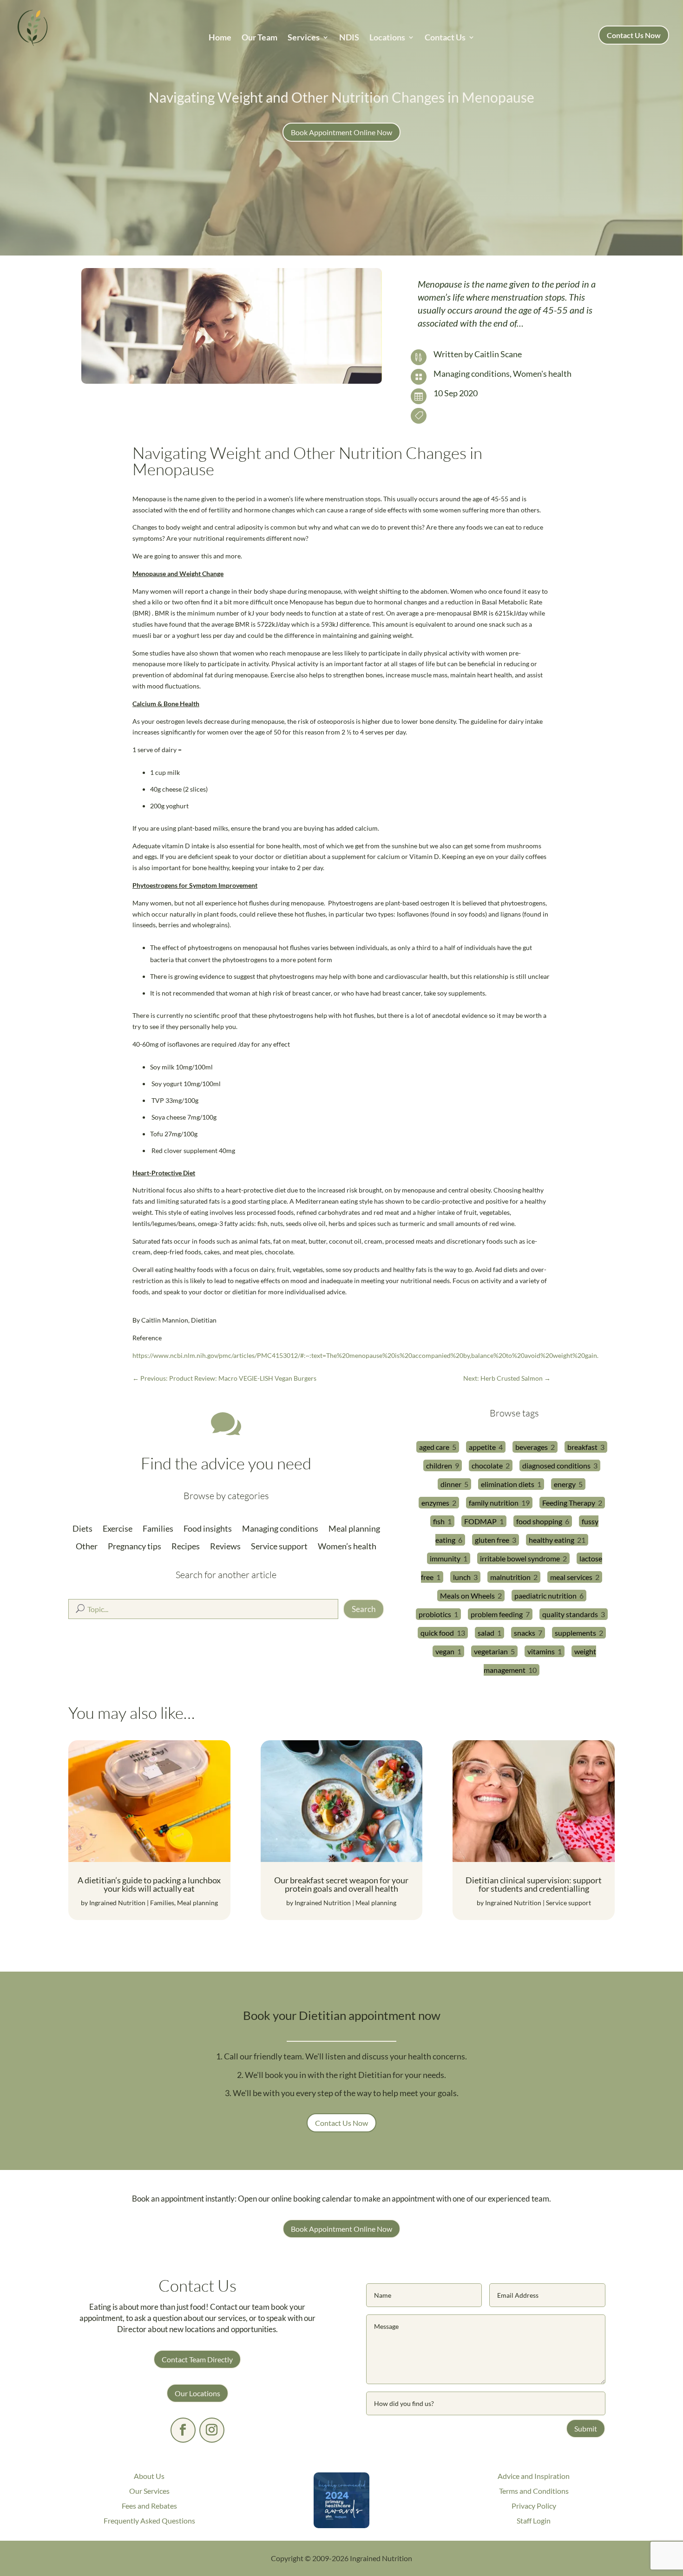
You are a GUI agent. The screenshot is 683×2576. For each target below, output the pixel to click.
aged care (434, 1447)
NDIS (349, 38)
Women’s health (347, 1546)
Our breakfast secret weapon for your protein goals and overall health (341, 1884)
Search (364, 1609)
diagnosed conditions (556, 1465)
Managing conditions (472, 374)
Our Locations (197, 2393)
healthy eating (552, 1540)
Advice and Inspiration (534, 2476)
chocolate (487, 1465)
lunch (462, 1577)
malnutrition (510, 1577)
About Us (149, 2476)
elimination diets (508, 1484)
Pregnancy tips (135, 1546)
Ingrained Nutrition (117, 1903)
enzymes (435, 1503)
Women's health (542, 374)
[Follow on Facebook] (183, 2430)
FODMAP (480, 1521)
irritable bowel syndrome (520, 1558)
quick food (437, 1633)
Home (220, 38)
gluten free (492, 1540)
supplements (575, 1633)
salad (486, 1633)
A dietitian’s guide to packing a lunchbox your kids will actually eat (149, 1884)
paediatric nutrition (545, 1596)
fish (439, 1521)
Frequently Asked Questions (149, 2520)
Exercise (118, 1529)
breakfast (582, 1447)
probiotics (435, 1614)
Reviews (225, 1546)
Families (158, 1529)
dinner (451, 1484)
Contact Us (445, 38)
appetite (482, 1447)
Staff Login (534, 2520)
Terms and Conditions (534, 2491)
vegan (445, 1651)
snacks (525, 1633)
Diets (82, 1529)
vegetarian (491, 1651)
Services (304, 38)
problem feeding (497, 1614)
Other (87, 1546)
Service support (279, 1546)
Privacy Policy (534, 2506)
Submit (586, 2429)
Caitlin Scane (498, 354)
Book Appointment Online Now (341, 132)
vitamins (541, 1651)
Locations (387, 38)
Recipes (186, 1546)
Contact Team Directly (197, 2359)
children (439, 1465)
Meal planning (354, 1529)
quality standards (570, 1614)
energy (565, 1484)
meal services (571, 1577)
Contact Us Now (634, 35)
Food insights (208, 1529)
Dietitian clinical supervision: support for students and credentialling (534, 1884)
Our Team (259, 38)
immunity (445, 1558)
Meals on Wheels (467, 1596)
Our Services (149, 2491)
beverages (532, 1447)
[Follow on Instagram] (212, 2430)
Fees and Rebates (149, 2506)
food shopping (539, 1521)
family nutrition (494, 1503)
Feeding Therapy (569, 1503)
